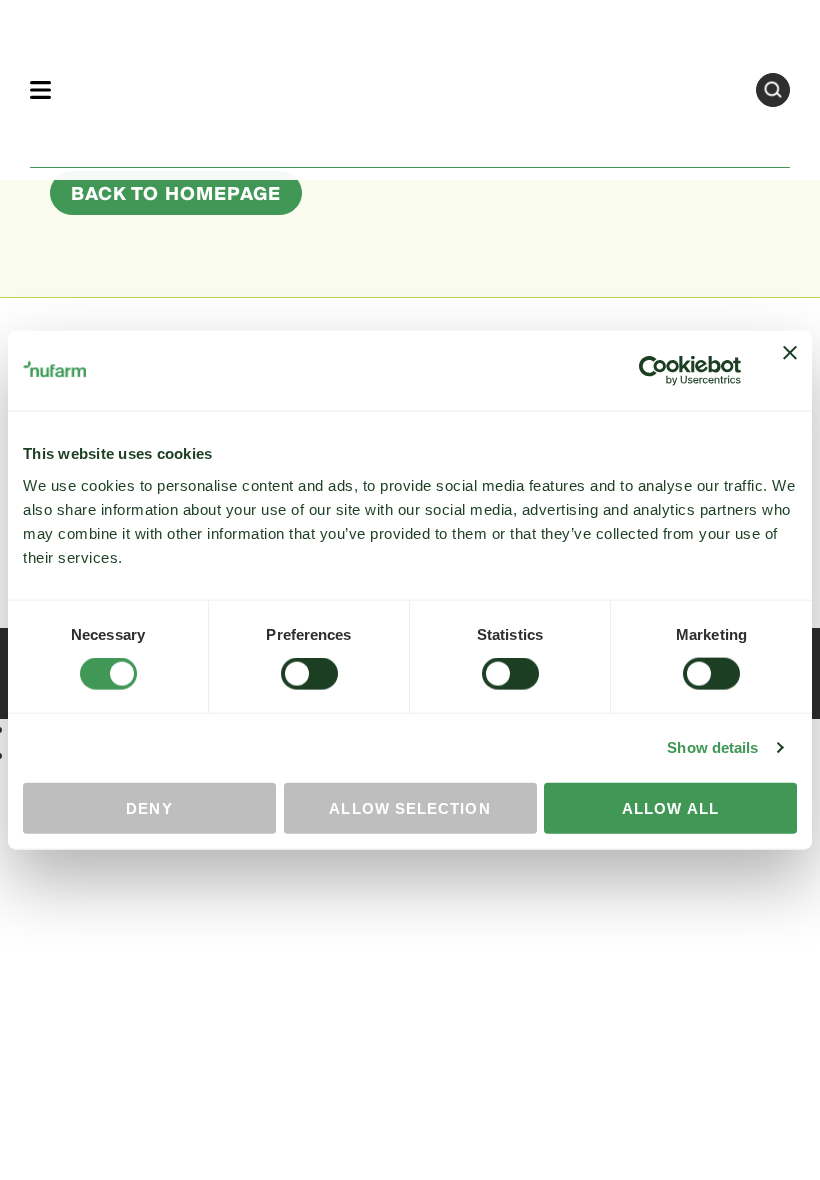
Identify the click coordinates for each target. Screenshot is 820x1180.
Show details (712, 747)
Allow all (670, 807)
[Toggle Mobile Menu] (40, 89)
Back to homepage (176, 194)
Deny (149, 807)
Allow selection (409, 807)
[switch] (309, 674)
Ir (773, 90)
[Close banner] (790, 371)
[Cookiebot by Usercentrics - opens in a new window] (653, 371)
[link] (403, 86)
